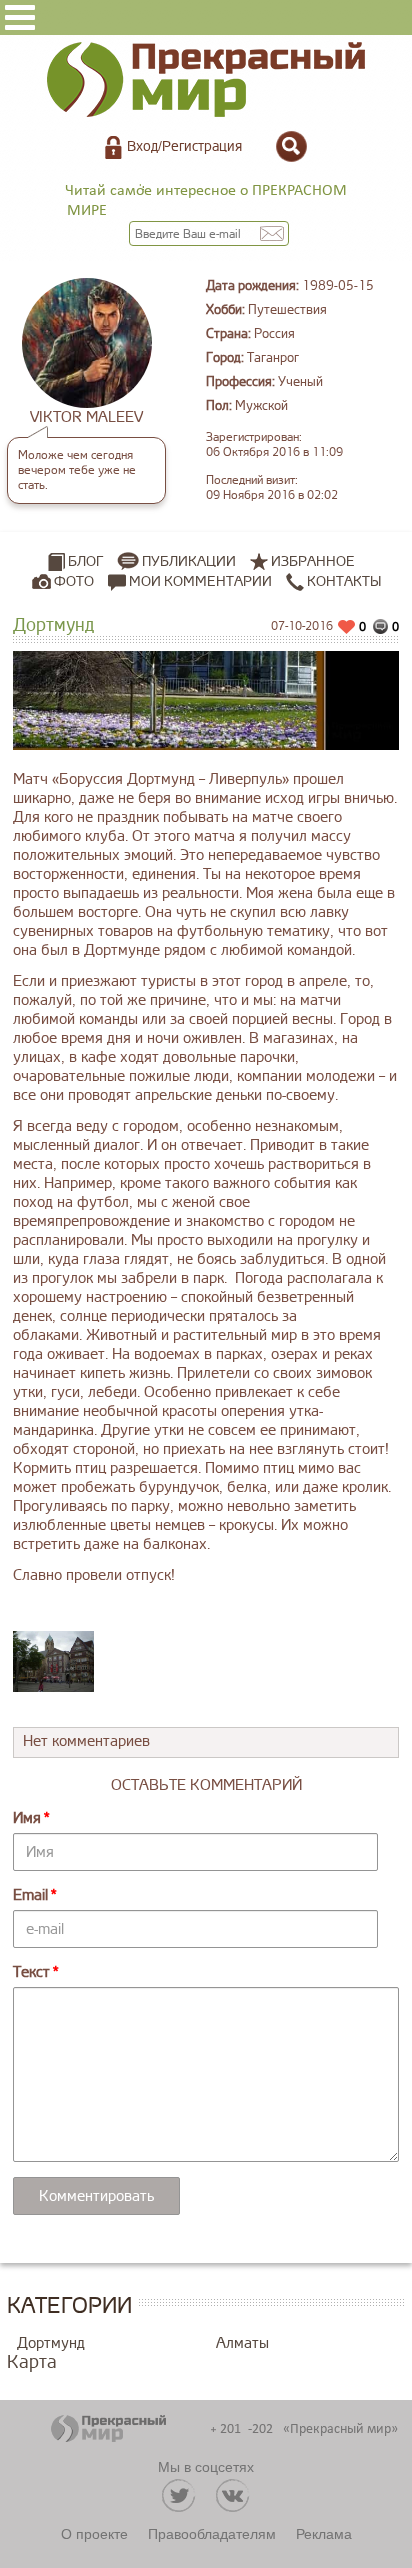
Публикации (189, 561)
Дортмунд (51, 2343)
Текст (31, 1972)
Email (30, 1895)
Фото (74, 581)
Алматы (242, 2343)
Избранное (313, 561)
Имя (27, 1818)
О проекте (94, 2533)
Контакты (342, 581)
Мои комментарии (199, 581)
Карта (32, 2362)
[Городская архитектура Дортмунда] (54, 1661)
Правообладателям (212, 2533)
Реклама (324, 2533)
